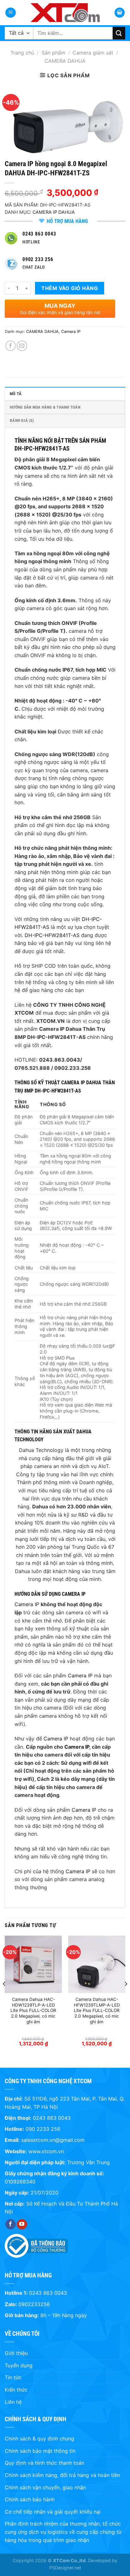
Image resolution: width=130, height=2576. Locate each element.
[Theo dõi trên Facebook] (11, 2224)
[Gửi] (119, 33)
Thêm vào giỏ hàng (70, 288)
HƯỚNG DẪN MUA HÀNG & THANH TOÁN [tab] (45, 407)
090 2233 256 (43, 2129)
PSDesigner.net (65, 2568)
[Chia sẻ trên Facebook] (11, 346)
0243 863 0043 (52, 2118)
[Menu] (11, 13)
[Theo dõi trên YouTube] (22, 2224)
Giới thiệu (16, 2353)
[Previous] (4, 1996)
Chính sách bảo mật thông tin (40, 2451)
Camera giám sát (93, 53)
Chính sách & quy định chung (39, 2439)
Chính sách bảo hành (30, 2499)
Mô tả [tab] (16, 394)
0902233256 (34, 2304)
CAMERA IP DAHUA (54, 212)
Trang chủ (22, 53)
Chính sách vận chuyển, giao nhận (45, 2487)
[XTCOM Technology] (65, 13)
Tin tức (13, 2377)
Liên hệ (13, 2402)
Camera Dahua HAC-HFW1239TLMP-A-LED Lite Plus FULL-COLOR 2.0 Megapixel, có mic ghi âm (97, 2011)
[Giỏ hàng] (120, 13)
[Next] (126, 1996)
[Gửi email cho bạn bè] (22, 346)
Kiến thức (16, 2390)
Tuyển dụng (19, 2365)
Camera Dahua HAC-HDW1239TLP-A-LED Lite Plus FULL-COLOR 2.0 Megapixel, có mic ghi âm (33, 2011)
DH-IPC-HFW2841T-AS (52, 935)
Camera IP (71, 332)
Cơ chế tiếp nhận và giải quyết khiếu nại (53, 2512)
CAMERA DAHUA (65, 61)
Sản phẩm (53, 53)
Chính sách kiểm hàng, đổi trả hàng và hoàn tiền (62, 2475)
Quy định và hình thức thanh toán (44, 2463)
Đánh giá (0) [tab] (22, 420)
